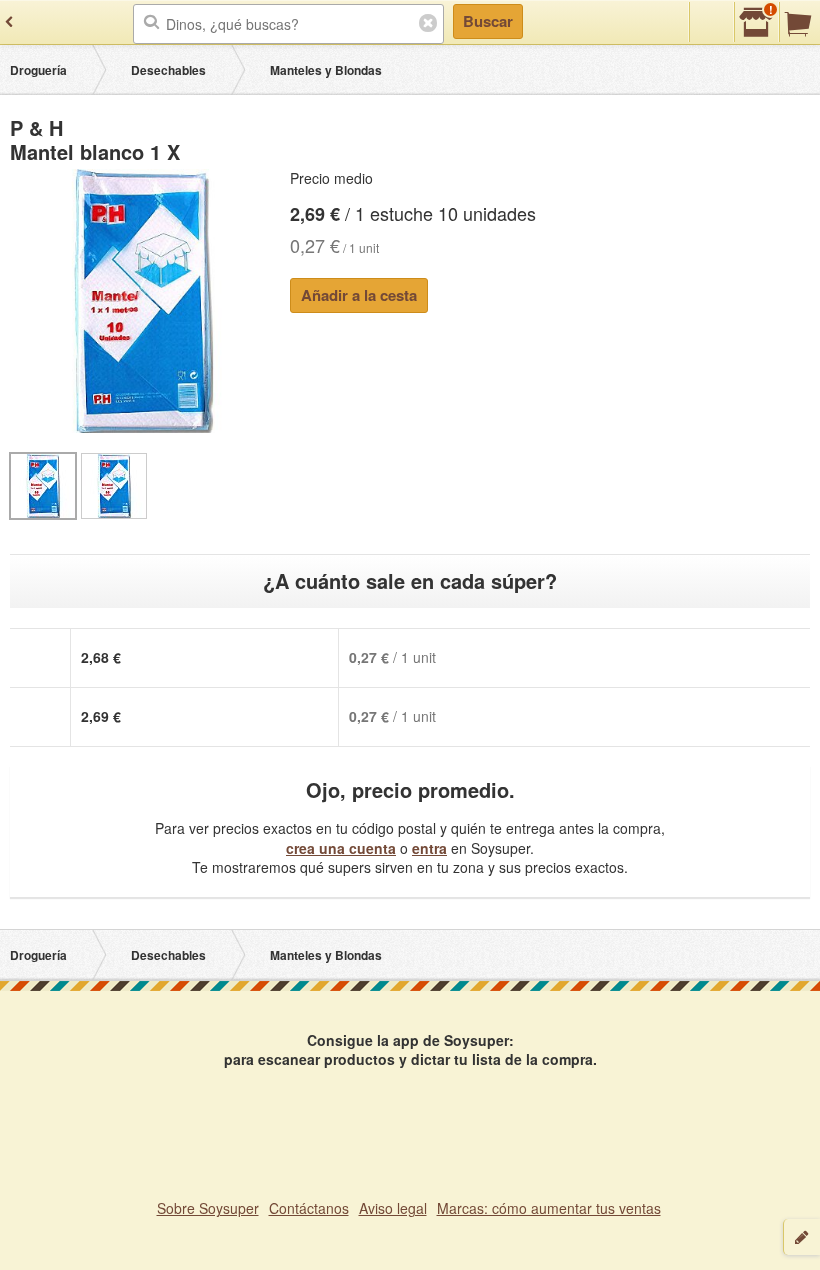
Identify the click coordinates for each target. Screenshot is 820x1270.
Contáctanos (309, 1208)
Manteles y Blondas (326, 70)
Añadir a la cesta (359, 295)
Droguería (38, 70)
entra (429, 848)
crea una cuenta (341, 848)
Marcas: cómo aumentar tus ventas (549, 1208)
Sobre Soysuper (208, 1208)
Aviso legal (393, 1208)
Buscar (488, 21)
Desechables (168, 70)
